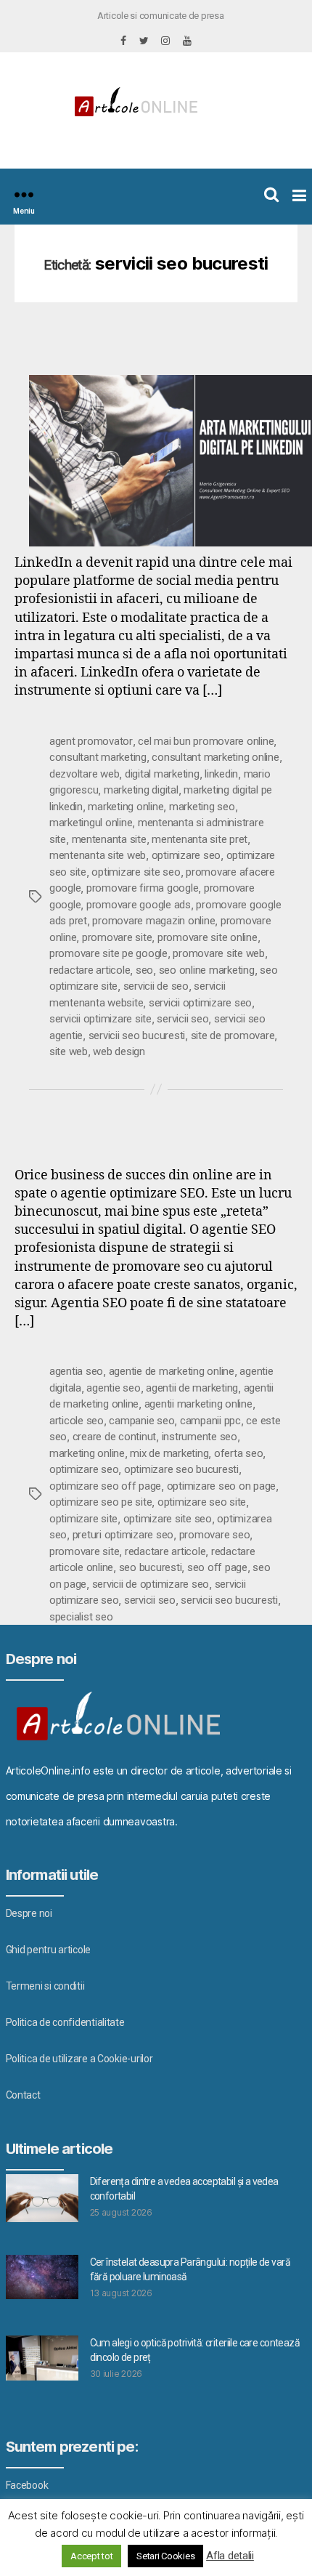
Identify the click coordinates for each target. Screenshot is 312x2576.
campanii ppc (210, 1421)
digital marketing (162, 774)
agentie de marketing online (172, 1371)
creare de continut (114, 1437)
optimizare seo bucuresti (181, 1469)
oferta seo (238, 1453)
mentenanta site (109, 839)
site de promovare (233, 1035)
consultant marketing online (215, 757)
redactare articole (90, 970)
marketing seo (202, 807)
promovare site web (218, 953)
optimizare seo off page (105, 1486)
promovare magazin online (153, 921)
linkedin (221, 774)
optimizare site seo (136, 872)
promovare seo (215, 1535)
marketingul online (91, 823)
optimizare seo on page (221, 1486)
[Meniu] (24, 194)
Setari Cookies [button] (165, 2556)
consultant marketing (98, 757)
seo (144, 970)
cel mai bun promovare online (206, 741)
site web (69, 1051)
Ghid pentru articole (49, 1950)
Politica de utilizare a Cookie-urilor (79, 2059)
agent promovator (91, 741)
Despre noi (29, 1913)
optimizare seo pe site (100, 1502)
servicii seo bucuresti (137, 1035)
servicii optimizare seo (200, 1003)
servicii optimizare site (100, 1019)
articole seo (77, 1421)
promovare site (117, 937)
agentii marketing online (198, 1404)
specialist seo (81, 1617)
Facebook (27, 2485)
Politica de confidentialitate (65, 2022)
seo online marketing (207, 970)
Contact (23, 2095)
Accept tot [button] (91, 2556)
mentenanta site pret (200, 839)
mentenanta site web (98, 855)
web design (119, 1051)
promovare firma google (142, 888)
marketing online (126, 807)
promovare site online (208, 937)
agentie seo (113, 1388)
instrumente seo (200, 1437)
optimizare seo (186, 855)
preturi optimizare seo (123, 1535)
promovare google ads (139, 905)
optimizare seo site (202, 1502)
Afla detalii (230, 2556)
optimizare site (83, 1519)
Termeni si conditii (45, 1986)
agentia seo (76, 1371)
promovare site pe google (108, 953)
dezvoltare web (84, 774)
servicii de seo (156, 986)
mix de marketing (169, 1453)
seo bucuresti (151, 1567)
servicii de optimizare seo (151, 1584)
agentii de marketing (192, 1388)
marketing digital (141, 790)
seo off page (217, 1567)
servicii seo (182, 1019)
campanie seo (141, 1421)
